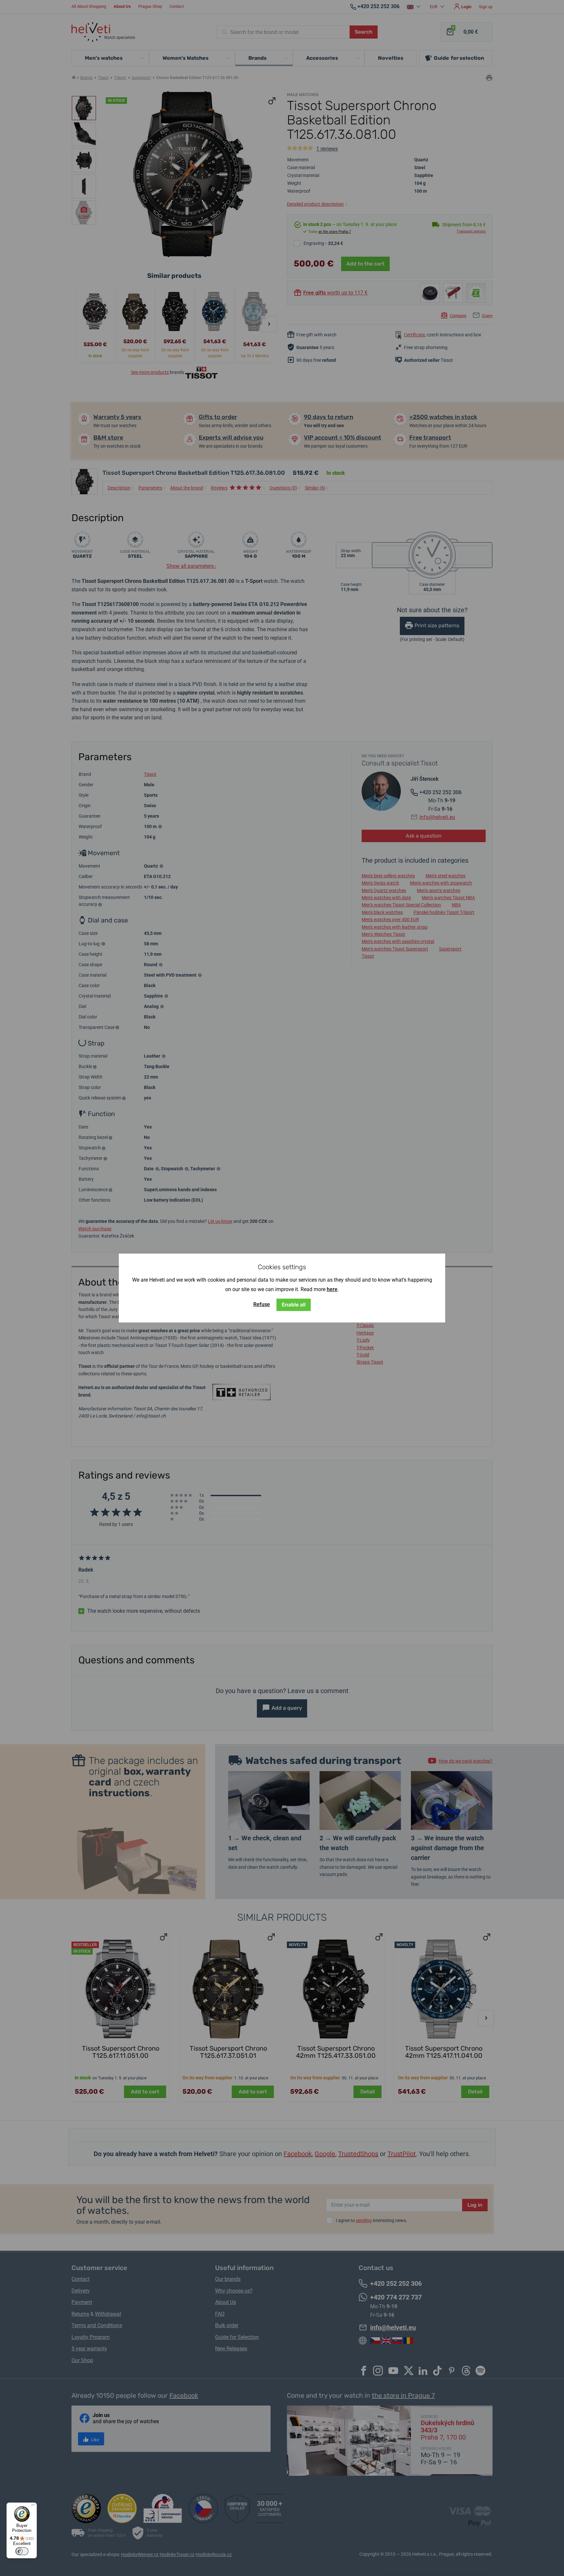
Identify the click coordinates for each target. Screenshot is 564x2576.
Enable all (294, 1305)
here (332, 1289)
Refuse (262, 1304)
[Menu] (33, 2506)
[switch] (22, 2551)
